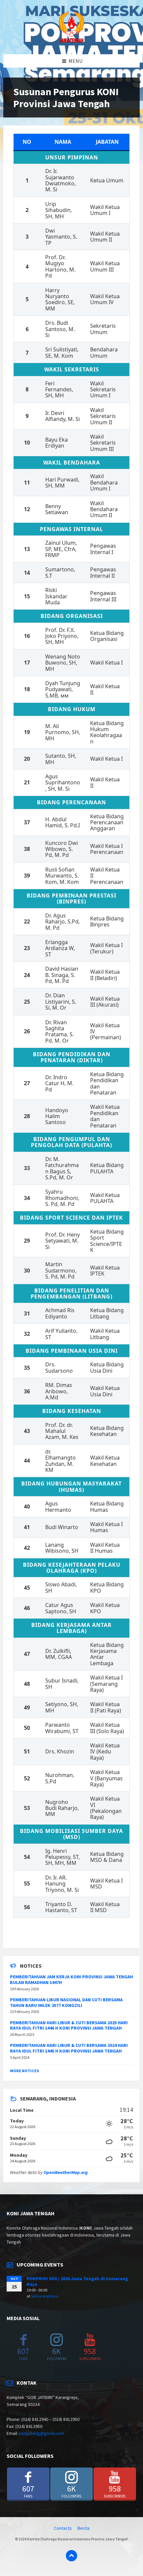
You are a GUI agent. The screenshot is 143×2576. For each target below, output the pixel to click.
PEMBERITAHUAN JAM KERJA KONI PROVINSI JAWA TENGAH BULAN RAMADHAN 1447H (71, 1980)
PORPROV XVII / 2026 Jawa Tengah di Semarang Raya (77, 2281)
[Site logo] (71, 41)
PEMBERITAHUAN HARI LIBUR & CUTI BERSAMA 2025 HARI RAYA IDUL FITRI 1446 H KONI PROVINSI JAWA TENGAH (69, 2025)
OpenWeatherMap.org (66, 2172)
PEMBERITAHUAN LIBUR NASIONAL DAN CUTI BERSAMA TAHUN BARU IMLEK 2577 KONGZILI (66, 2002)
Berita (83, 2528)
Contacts (63, 2528)
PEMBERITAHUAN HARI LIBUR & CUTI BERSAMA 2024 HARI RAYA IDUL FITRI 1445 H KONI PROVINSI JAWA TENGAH (69, 2048)
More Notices (24, 2071)
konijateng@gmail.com (42, 2433)
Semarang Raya (45, 2296)
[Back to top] (71, 2556)
